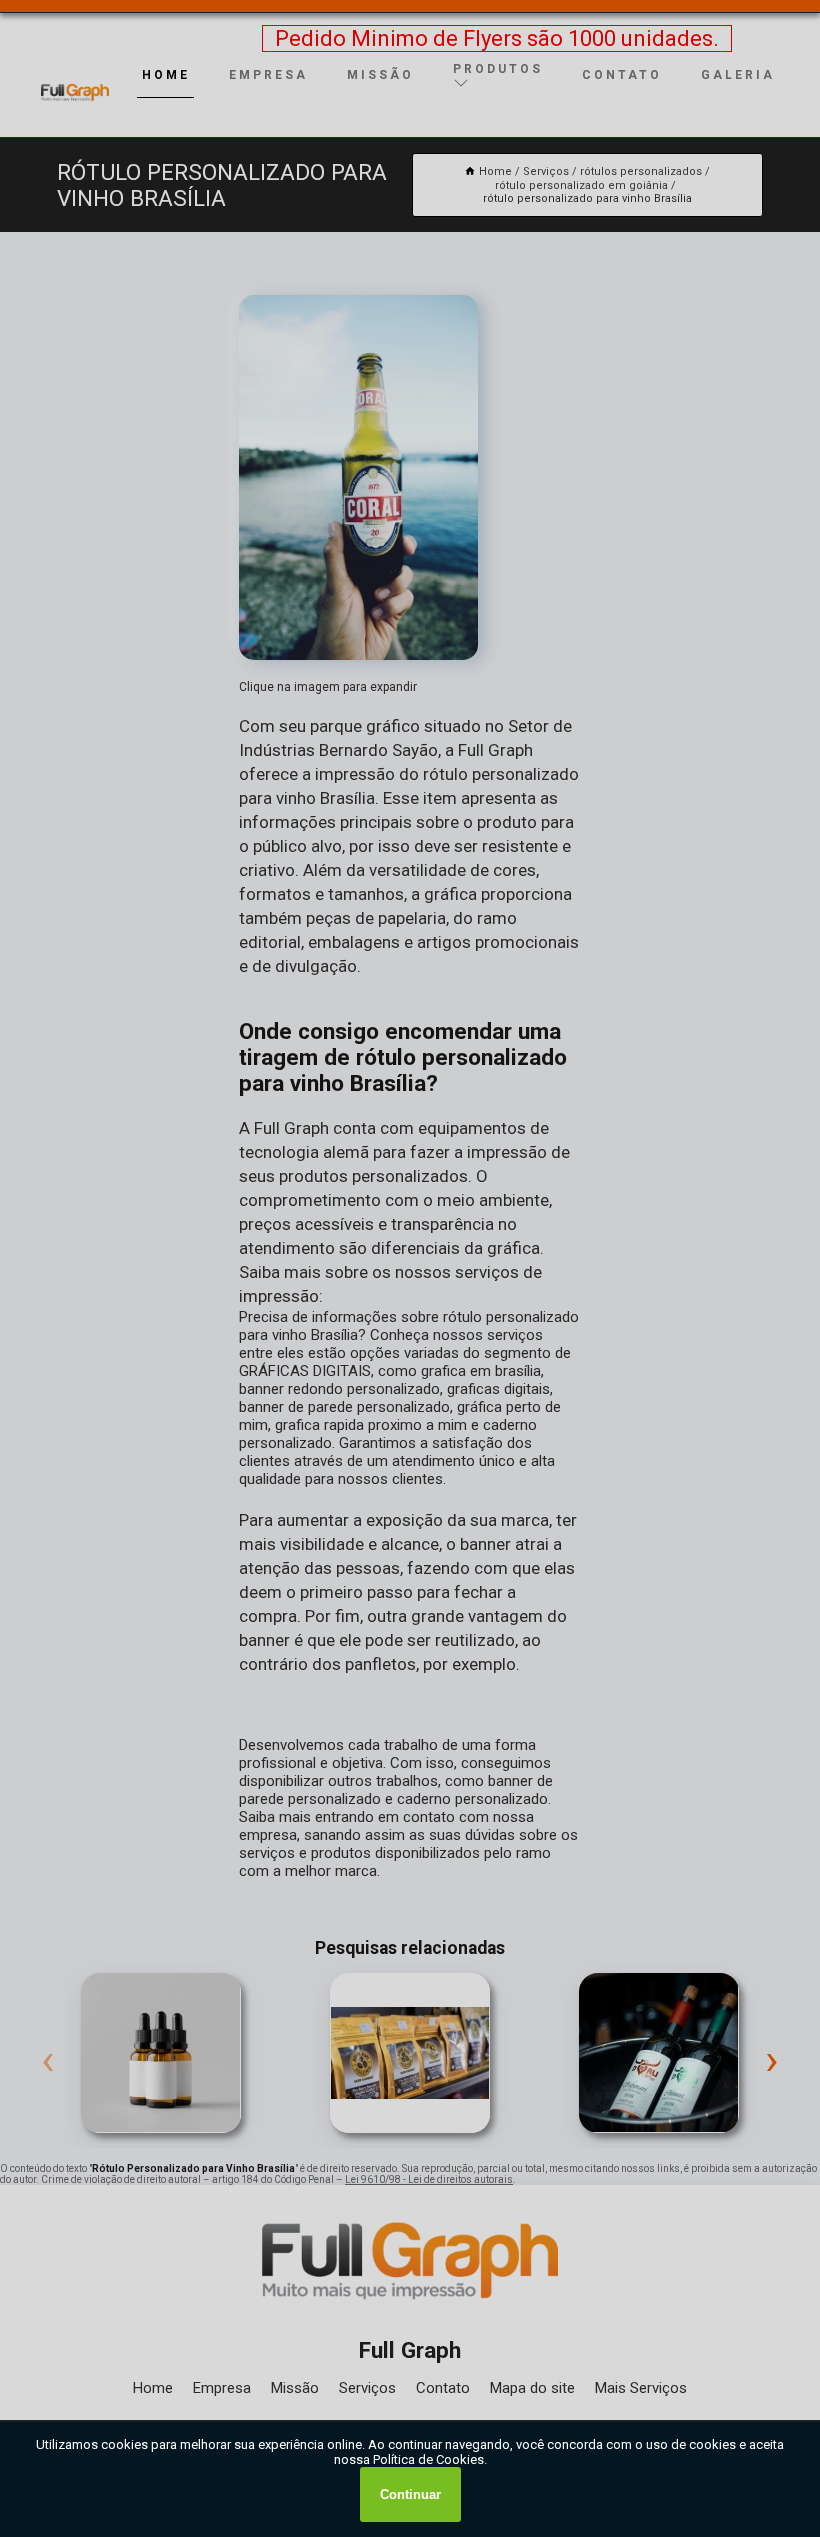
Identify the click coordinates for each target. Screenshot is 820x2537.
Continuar (410, 2494)
